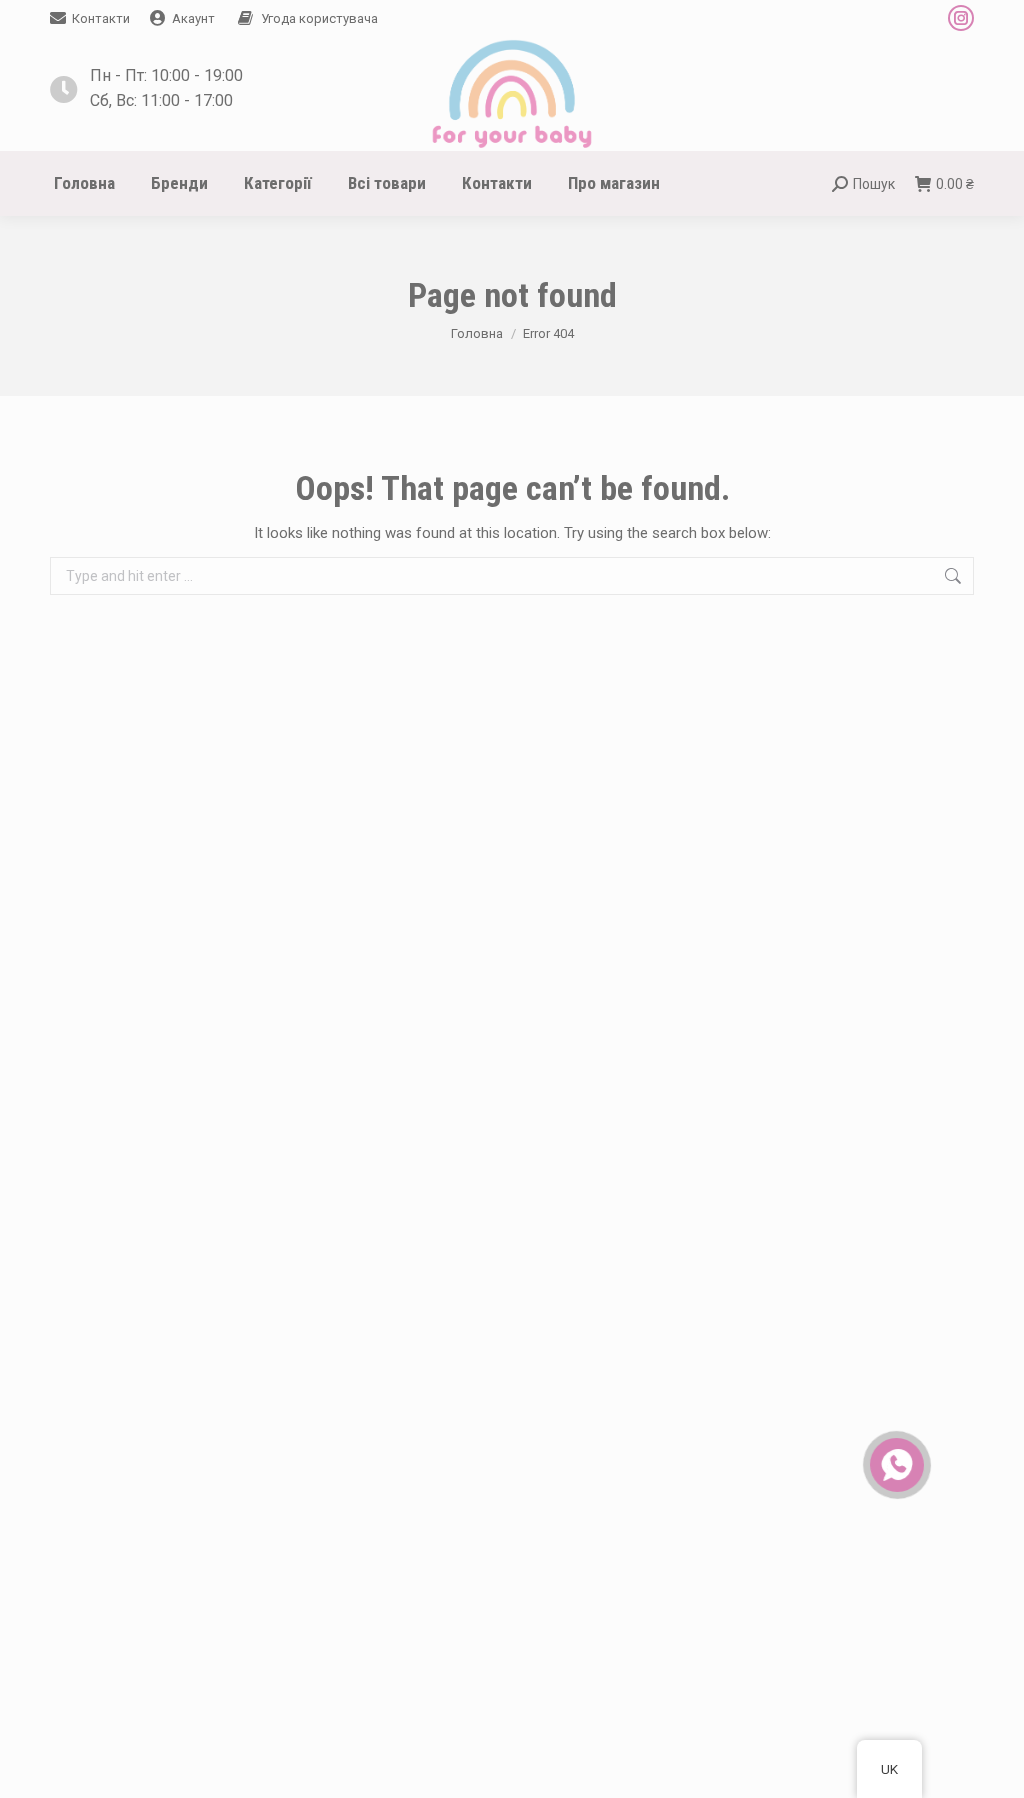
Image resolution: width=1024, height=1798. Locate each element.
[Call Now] (895, 1463)
